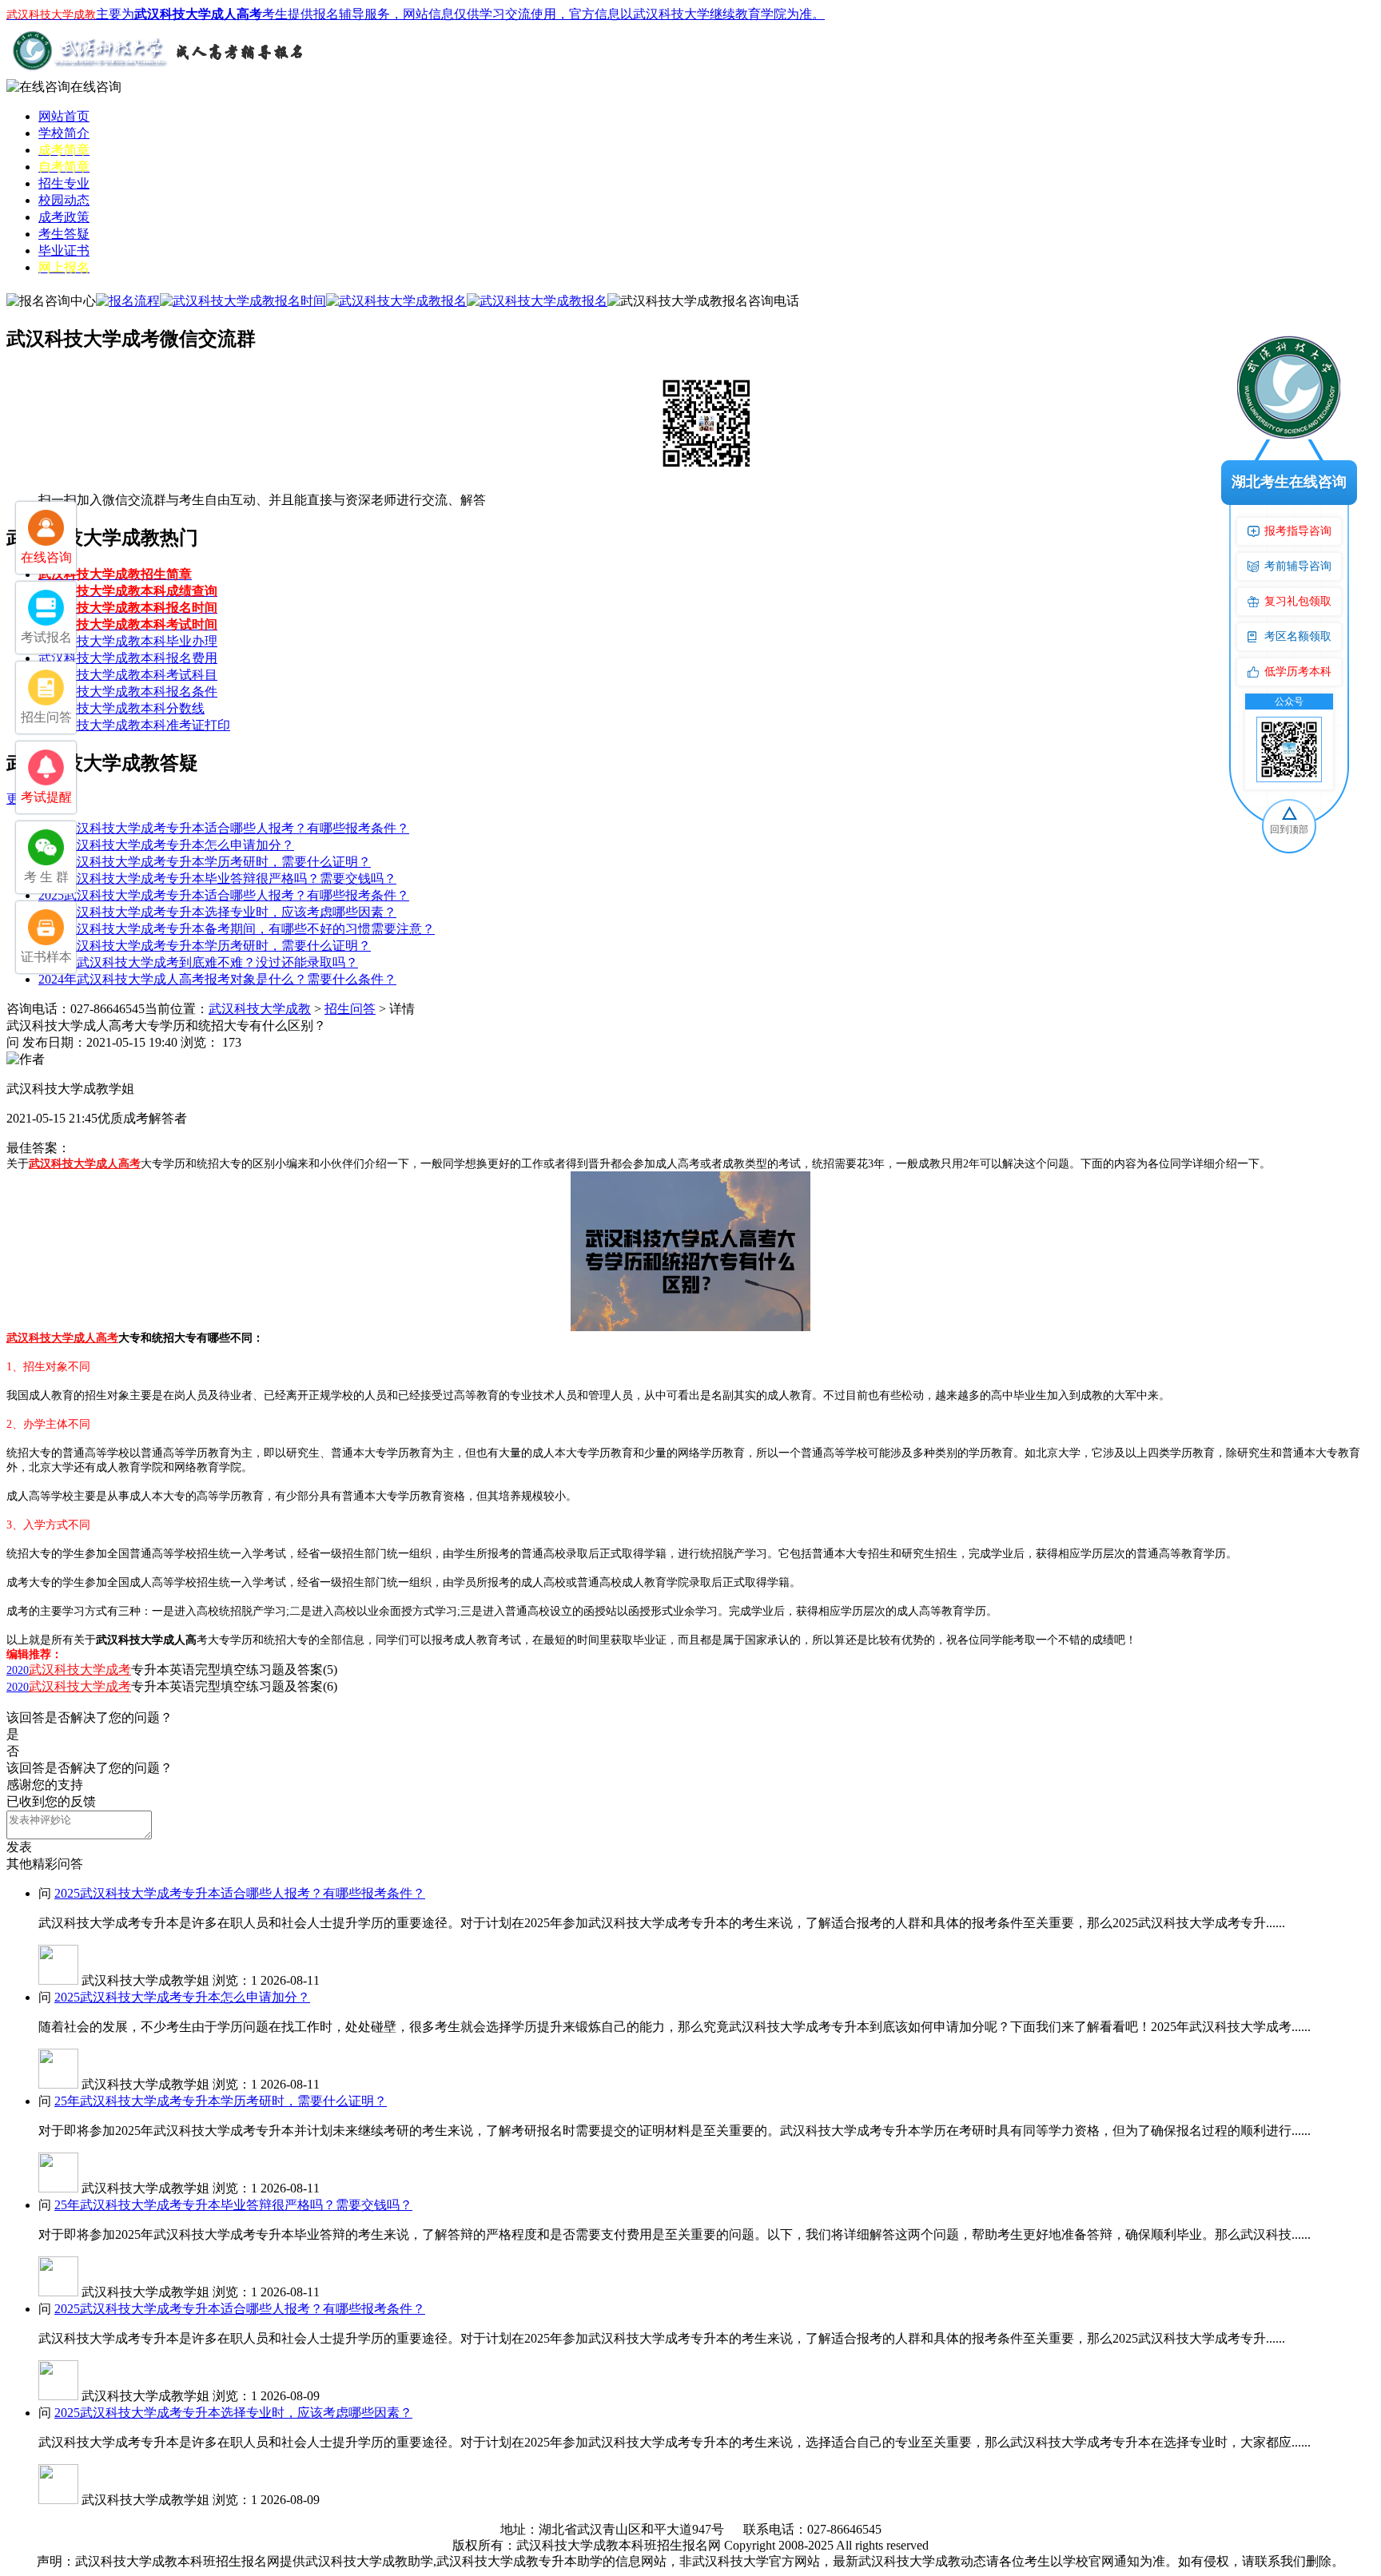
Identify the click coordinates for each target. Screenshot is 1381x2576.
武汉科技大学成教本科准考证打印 (134, 725)
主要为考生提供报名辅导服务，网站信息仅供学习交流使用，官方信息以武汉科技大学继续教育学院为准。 (416, 14)
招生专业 (64, 183)
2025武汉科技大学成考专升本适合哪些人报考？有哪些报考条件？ (224, 828)
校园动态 (64, 200)
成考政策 (64, 217)
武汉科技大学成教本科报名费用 (128, 658)
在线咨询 (96, 87)
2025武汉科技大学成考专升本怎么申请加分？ (166, 845)
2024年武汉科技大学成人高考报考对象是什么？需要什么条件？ (217, 979)
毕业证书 (64, 250)
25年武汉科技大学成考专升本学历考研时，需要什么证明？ (205, 862)
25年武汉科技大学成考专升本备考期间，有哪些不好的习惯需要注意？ (237, 929)
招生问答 (350, 1009)
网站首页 (64, 116)
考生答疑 (64, 234)
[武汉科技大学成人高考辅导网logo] (158, 75)
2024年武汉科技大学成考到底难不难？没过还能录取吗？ (198, 962)
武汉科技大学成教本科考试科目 (128, 675)
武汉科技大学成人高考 (85, 1164)
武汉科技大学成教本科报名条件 (128, 692)
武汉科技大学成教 (260, 1009)
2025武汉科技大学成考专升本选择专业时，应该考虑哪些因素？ (217, 912)
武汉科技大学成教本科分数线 (121, 708)
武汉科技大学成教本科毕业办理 (128, 641)
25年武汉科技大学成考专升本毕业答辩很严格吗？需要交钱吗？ (217, 879)
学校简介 (64, 133)
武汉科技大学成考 (80, 1670)
